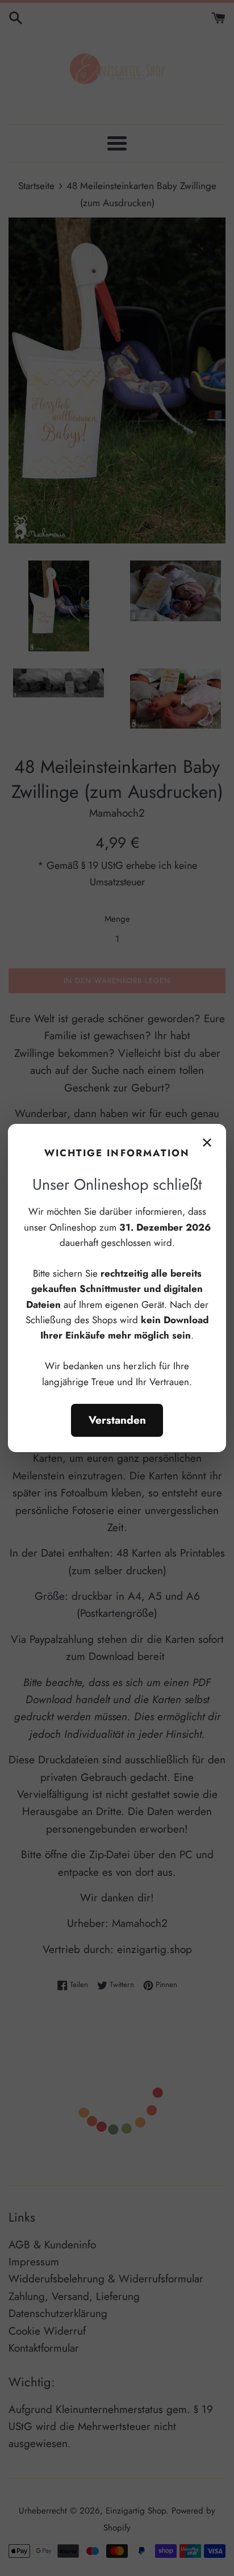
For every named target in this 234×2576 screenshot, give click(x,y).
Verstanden (117, 1420)
